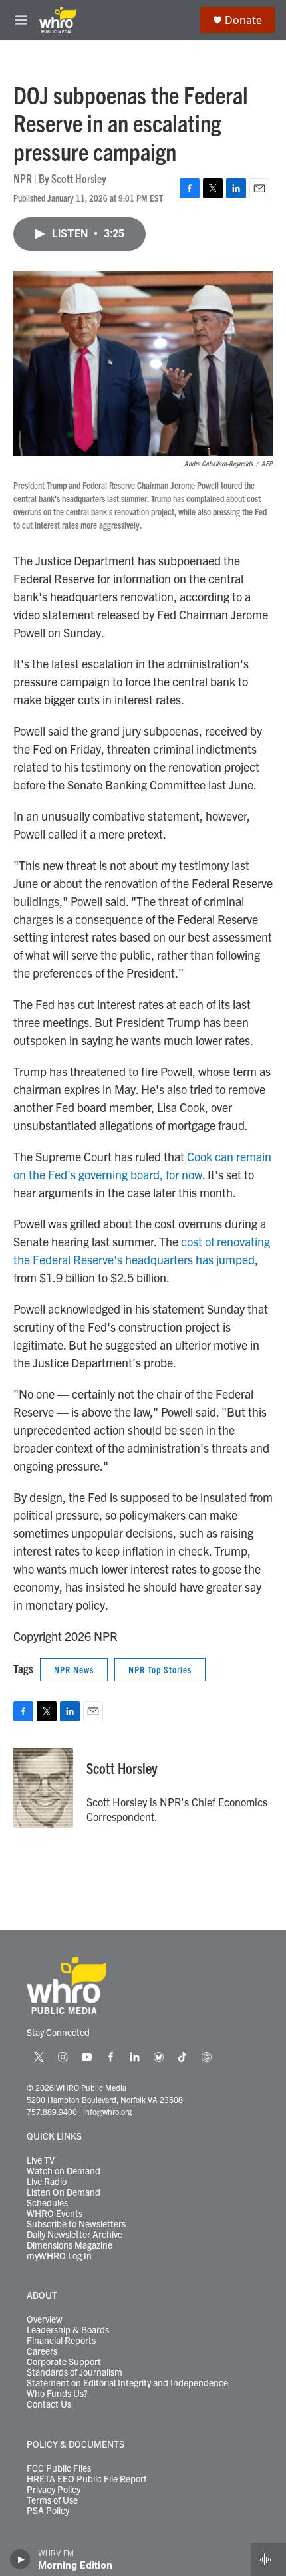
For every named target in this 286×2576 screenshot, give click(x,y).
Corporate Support (64, 2362)
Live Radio (47, 2182)
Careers (42, 2351)
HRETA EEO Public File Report (87, 2479)
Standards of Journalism (74, 2372)
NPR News (74, 1669)
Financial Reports (61, 2341)
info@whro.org (107, 2111)
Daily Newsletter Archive (74, 2235)
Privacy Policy (54, 2490)
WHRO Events (55, 2214)
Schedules (47, 2203)
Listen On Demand (64, 2192)
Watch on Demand (64, 2171)
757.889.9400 (52, 2111)
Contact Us (49, 2404)
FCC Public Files (59, 2468)
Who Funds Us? (57, 2394)
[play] (20, 2559)
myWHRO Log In (59, 2256)
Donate (243, 20)
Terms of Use (52, 2500)
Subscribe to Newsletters (76, 2224)
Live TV (41, 2160)
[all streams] (268, 2559)
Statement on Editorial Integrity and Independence (127, 2383)
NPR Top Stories (160, 1669)
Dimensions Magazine (70, 2245)
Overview (45, 2319)
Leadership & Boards (68, 2330)
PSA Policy (48, 2511)
